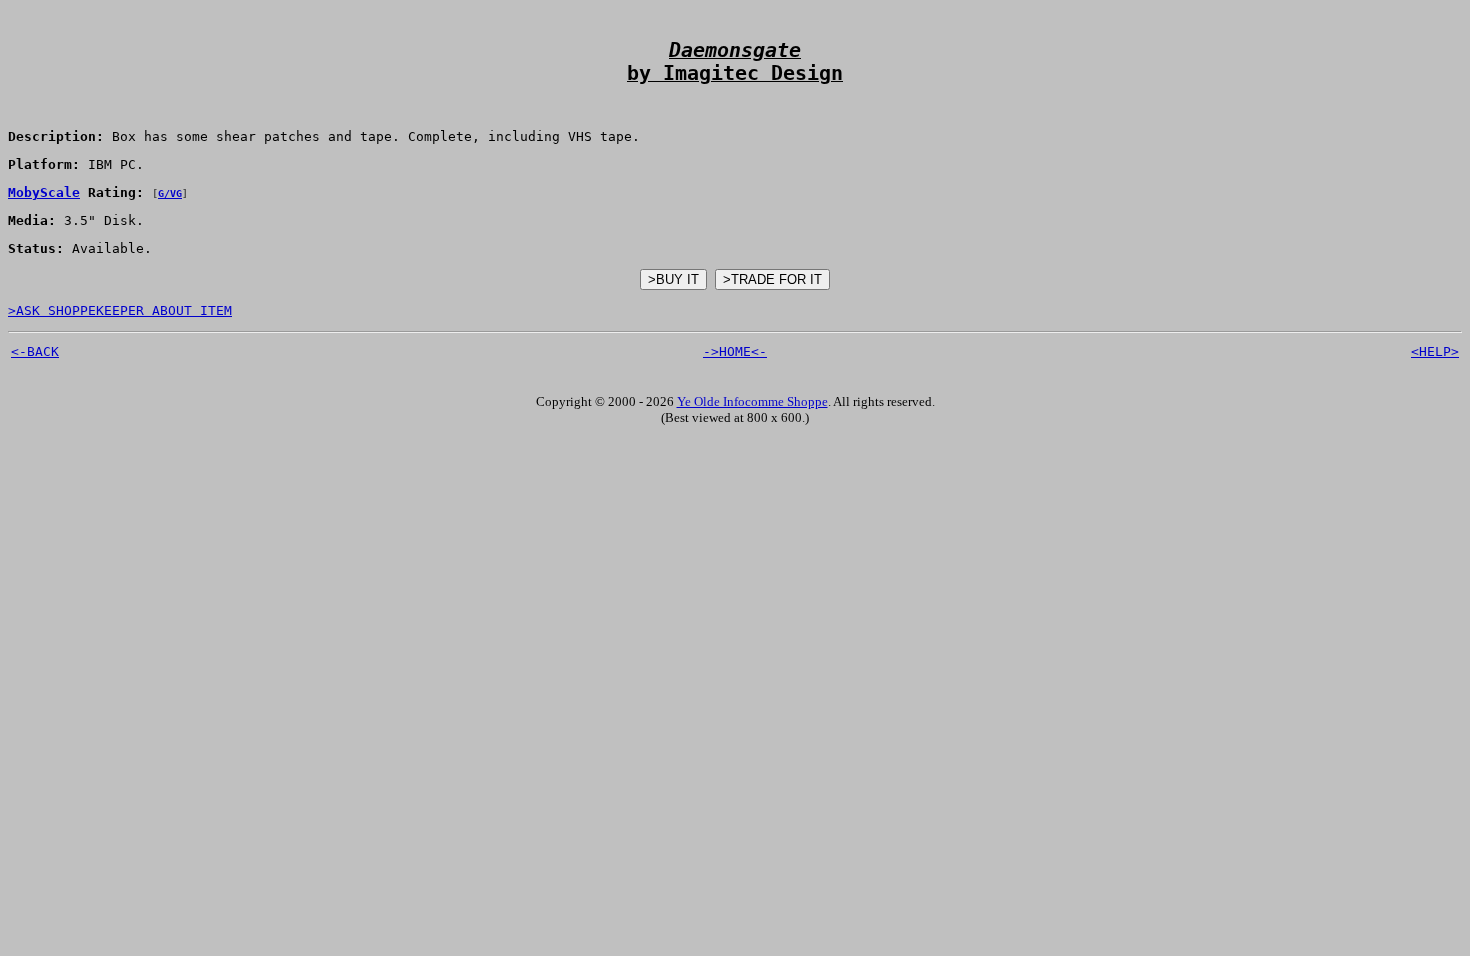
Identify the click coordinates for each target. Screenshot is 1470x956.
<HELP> (1435, 351)
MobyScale (44, 192)
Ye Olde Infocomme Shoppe (752, 401)
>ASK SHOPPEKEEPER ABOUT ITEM (120, 310)
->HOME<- (735, 351)
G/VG (170, 193)
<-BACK (35, 351)
